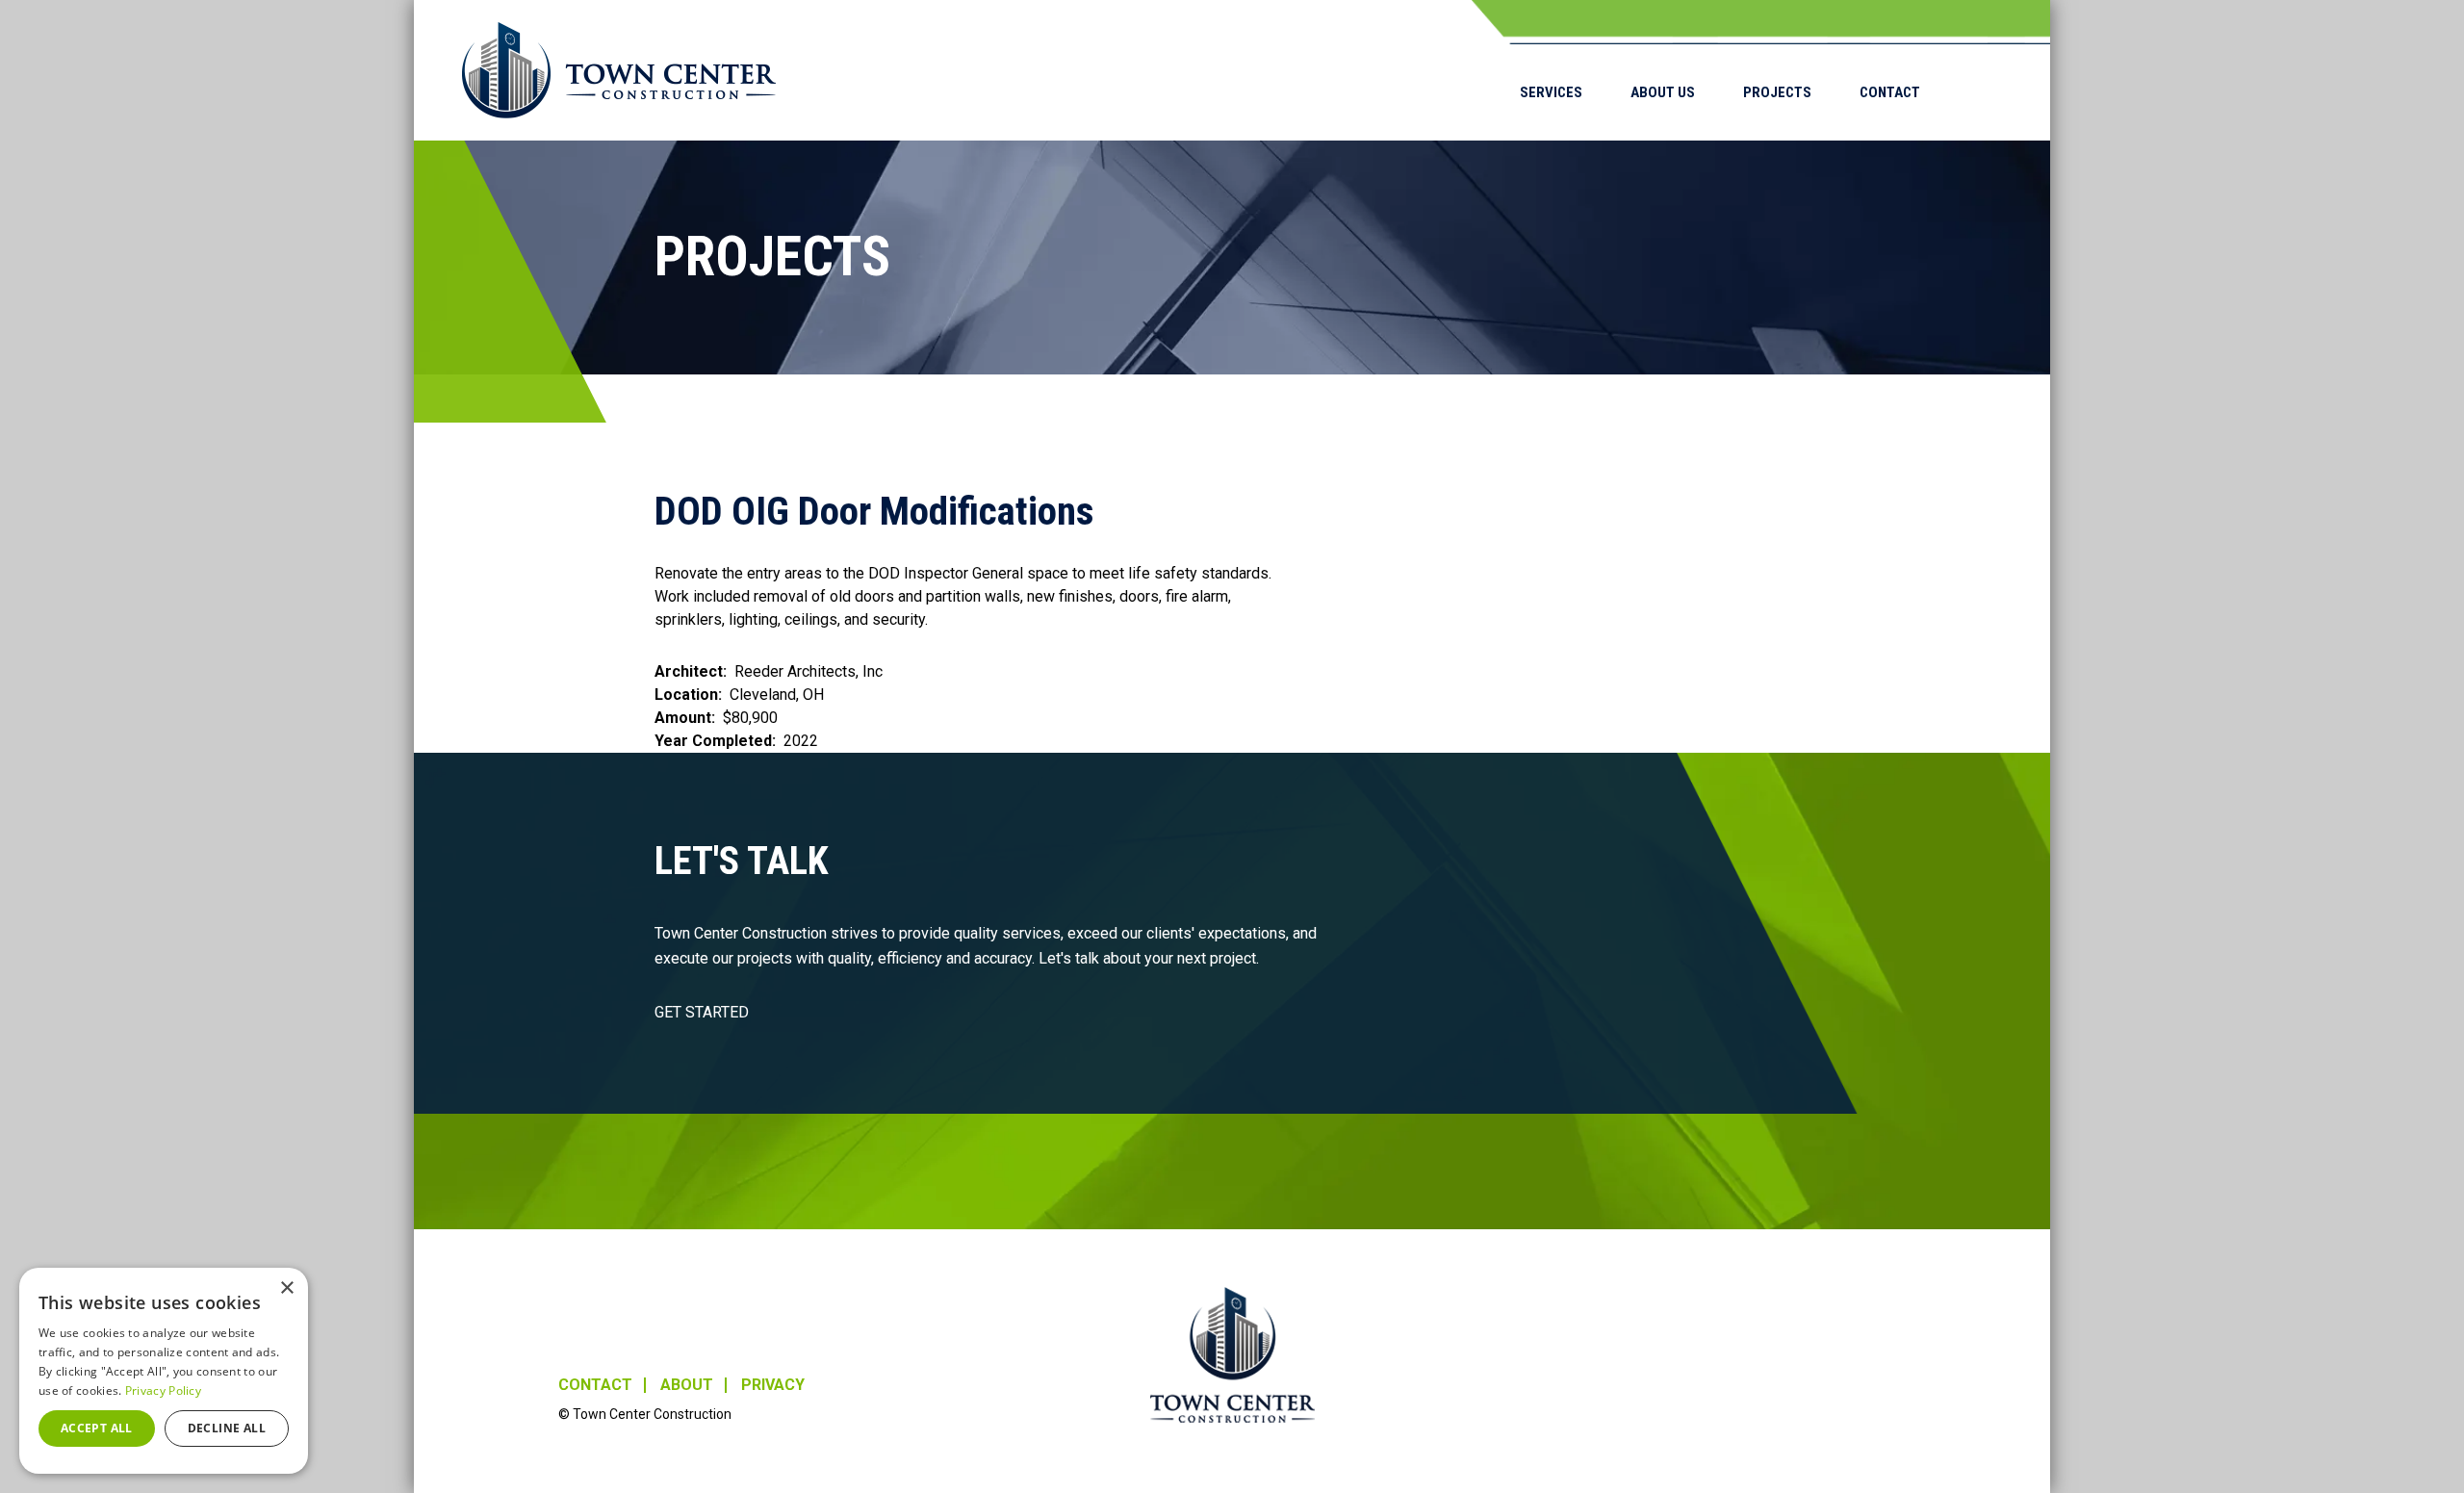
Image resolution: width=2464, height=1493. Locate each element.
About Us (1663, 92)
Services (1551, 92)
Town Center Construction (1232, 1355)
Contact (1890, 92)
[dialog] (164, 1371)
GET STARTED (702, 1012)
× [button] (286, 1288)
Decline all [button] (227, 1428)
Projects (1777, 92)
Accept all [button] (97, 1428)
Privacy (773, 1385)
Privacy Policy (163, 1390)
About (687, 1385)
